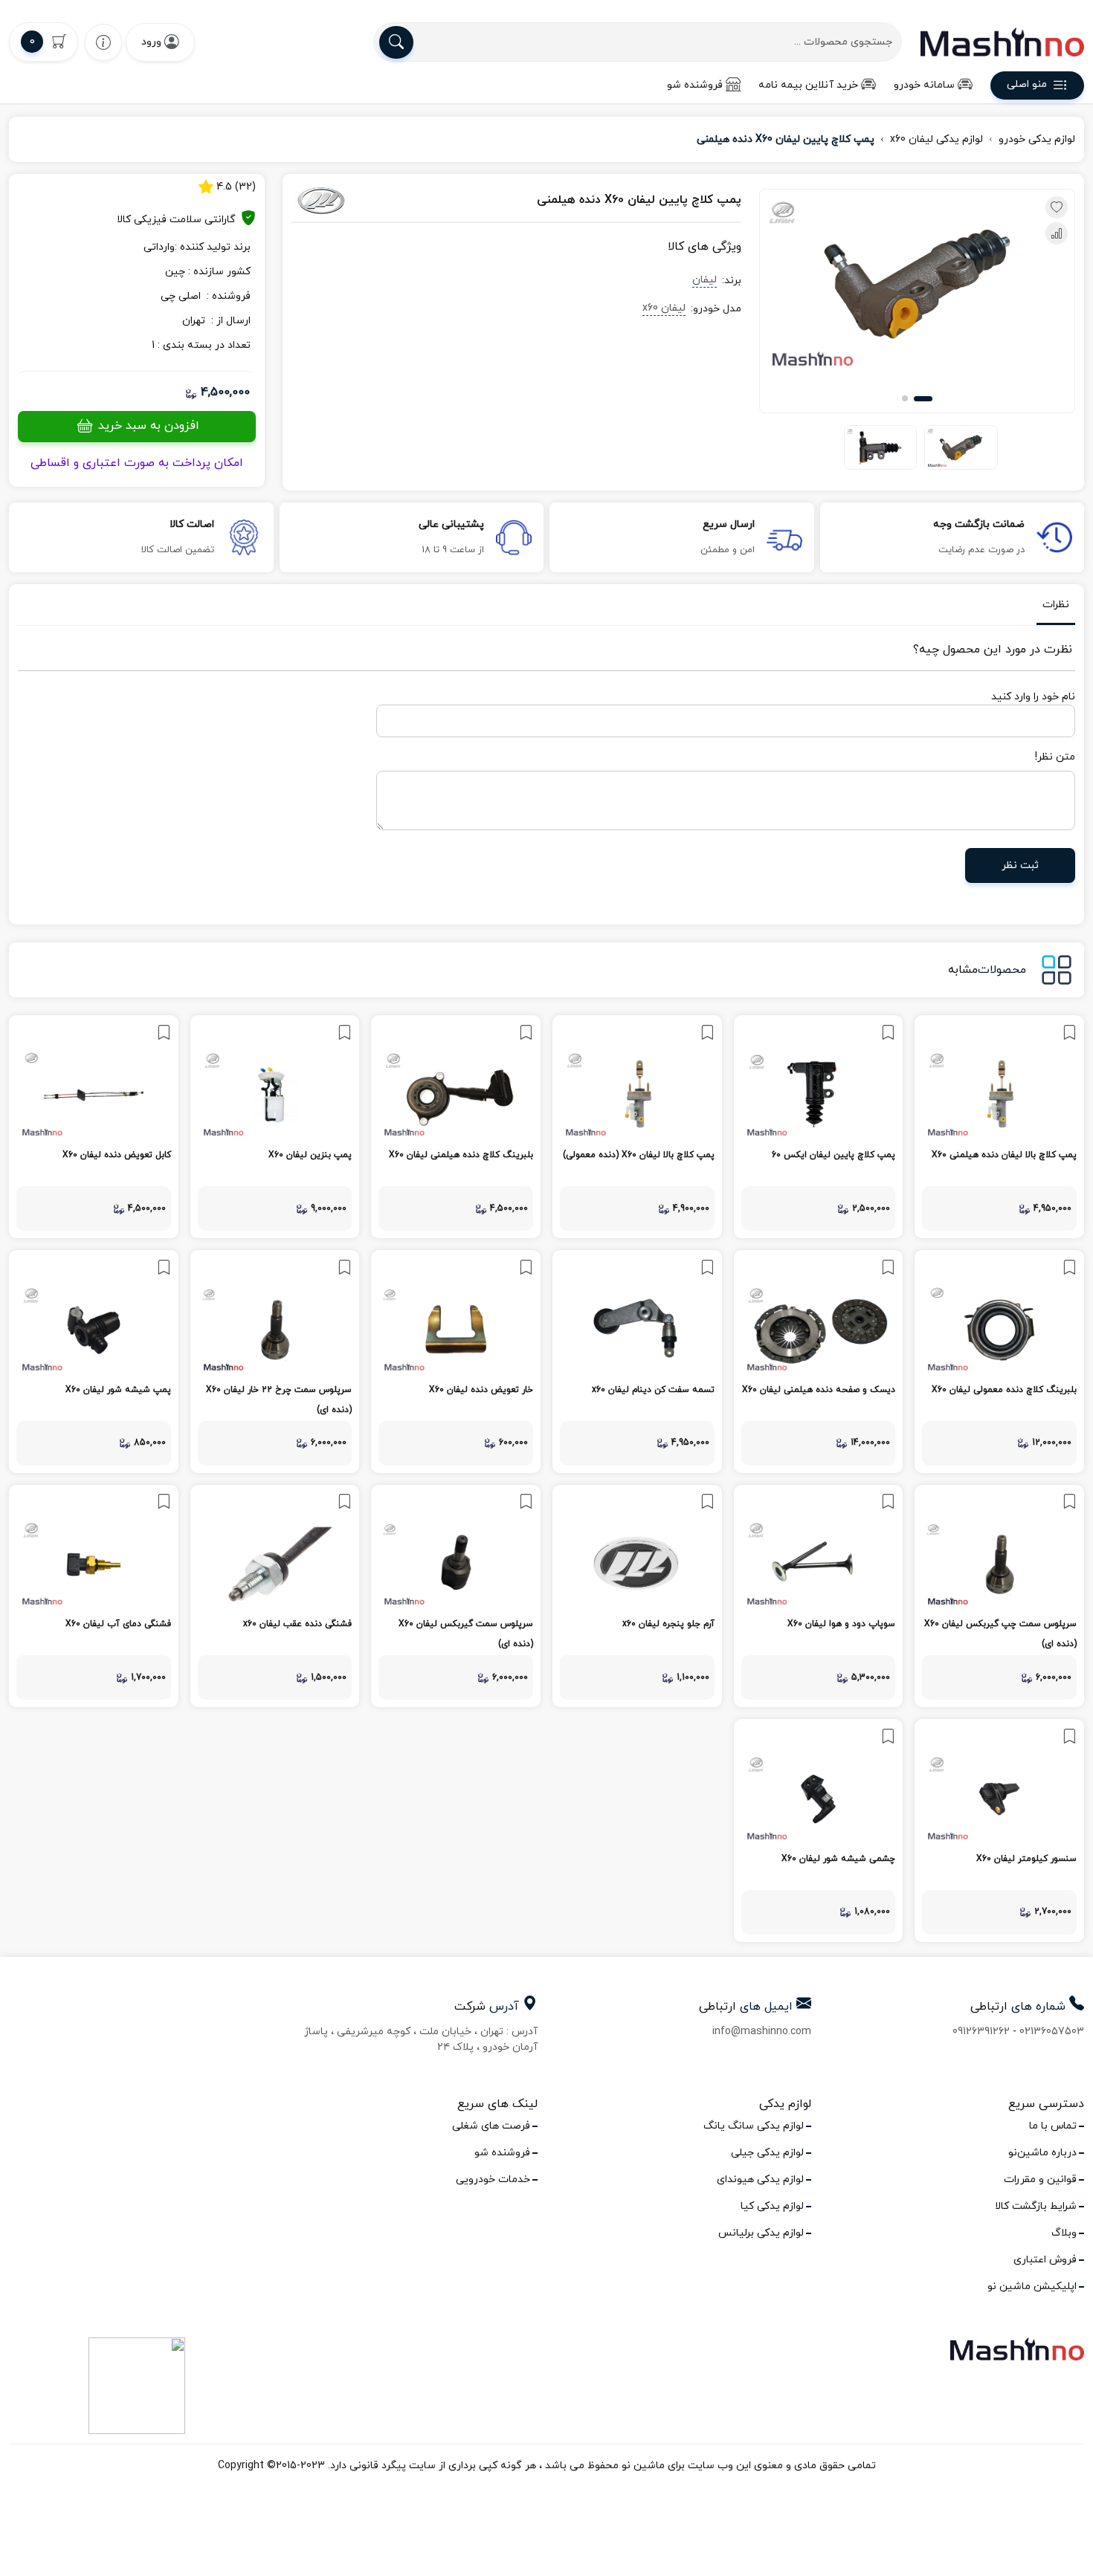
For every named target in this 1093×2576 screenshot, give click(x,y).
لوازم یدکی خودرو (1037, 139)
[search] (396, 42)
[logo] (1002, 42)
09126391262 (981, 2032)
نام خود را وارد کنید (1033, 697)
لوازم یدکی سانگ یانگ (754, 2126)
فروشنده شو (695, 85)
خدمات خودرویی (493, 2179)
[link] (999, 1127)
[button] (923, 399)
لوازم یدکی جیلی (767, 2153)
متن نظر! (1055, 757)
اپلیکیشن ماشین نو (1032, 2287)
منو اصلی (1027, 85)
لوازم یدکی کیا (772, 2206)
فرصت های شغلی (491, 2126)
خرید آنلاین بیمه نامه (808, 85)
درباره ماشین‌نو (1042, 2153)
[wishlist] (103, 42)
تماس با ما (1053, 2126)
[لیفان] (361, 201)
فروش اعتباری (1045, 2260)
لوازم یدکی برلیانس (761, 2233)
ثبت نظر (1020, 865)
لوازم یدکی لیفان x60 (936, 139)
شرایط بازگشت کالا (1036, 2206)
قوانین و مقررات (1040, 2179)
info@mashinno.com (762, 2032)
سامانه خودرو (924, 85)
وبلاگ (1064, 2233)
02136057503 (1052, 2032)
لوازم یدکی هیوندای (760, 2179)
